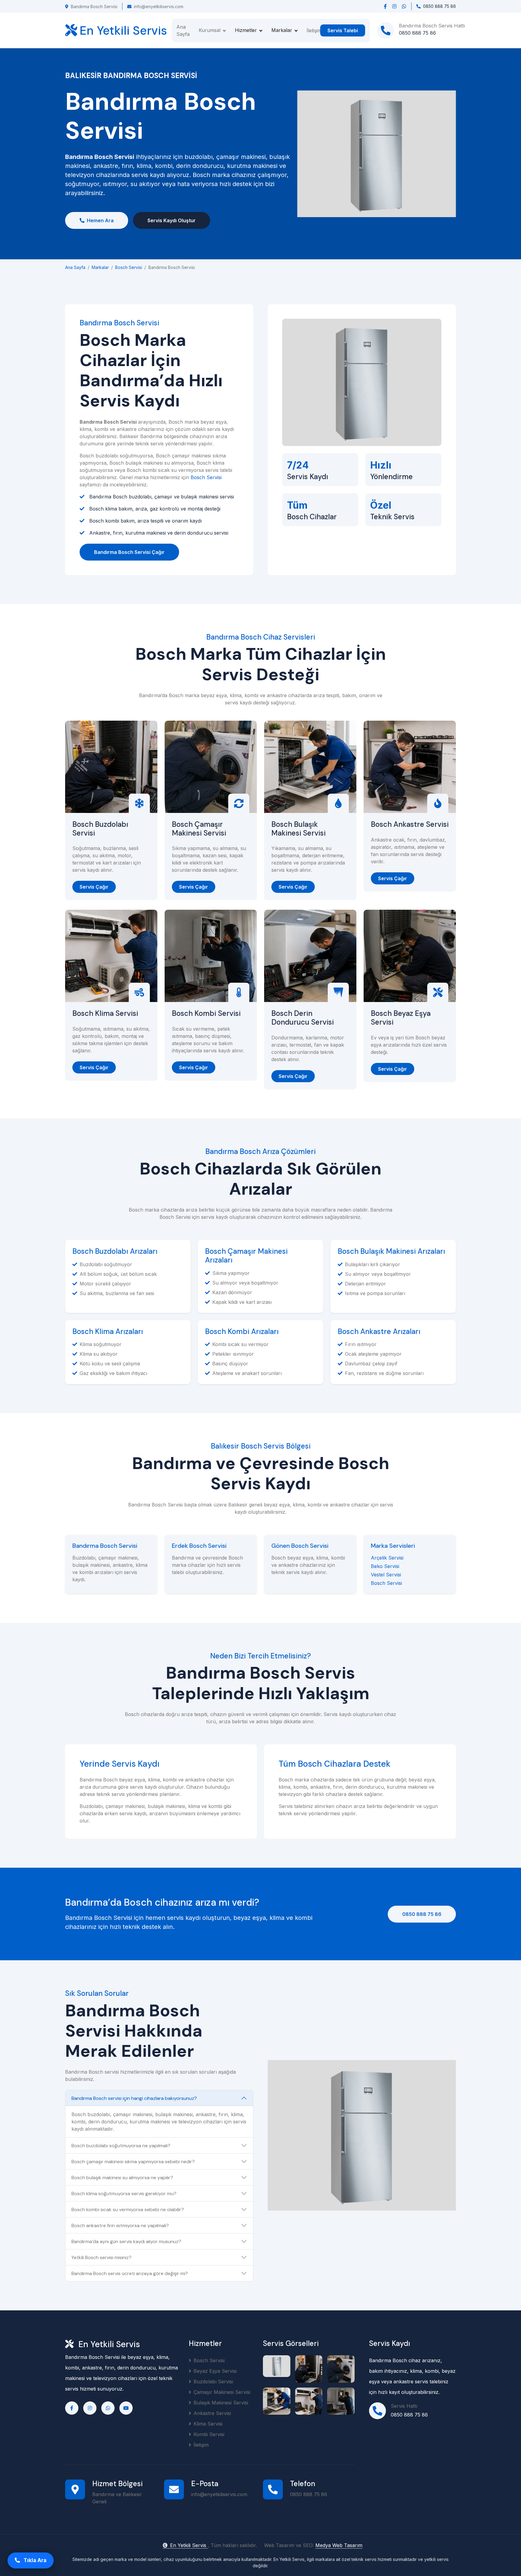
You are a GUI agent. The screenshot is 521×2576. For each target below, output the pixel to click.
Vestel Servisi (386, 1575)
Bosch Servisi (129, 267)
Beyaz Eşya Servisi (215, 2371)
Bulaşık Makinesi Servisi (221, 2403)
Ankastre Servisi (212, 2413)
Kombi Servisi (209, 2434)
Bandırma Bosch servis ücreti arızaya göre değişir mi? (130, 2273)
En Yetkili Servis (189, 2545)
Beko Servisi (385, 1566)
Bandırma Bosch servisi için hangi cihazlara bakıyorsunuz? (134, 2098)
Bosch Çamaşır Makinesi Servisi (199, 829)
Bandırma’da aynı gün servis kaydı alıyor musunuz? (126, 2241)
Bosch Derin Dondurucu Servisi (303, 1018)
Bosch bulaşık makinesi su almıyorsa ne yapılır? (122, 2178)
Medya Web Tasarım (339, 2545)
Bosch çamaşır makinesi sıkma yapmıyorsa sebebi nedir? (133, 2162)
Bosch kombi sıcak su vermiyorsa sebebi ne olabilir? (128, 2209)
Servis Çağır (94, 887)
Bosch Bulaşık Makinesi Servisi (298, 829)
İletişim (314, 30)
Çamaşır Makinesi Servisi (222, 2392)
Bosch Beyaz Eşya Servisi (401, 1018)
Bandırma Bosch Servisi (94, 6)
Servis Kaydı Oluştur (172, 220)
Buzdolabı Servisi (213, 2382)
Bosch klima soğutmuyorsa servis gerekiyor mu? (124, 2194)
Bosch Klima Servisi (105, 1014)
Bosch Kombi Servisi (206, 1014)
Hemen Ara (100, 220)
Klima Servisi (208, 2424)
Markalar (100, 267)
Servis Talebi (343, 30)
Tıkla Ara (34, 2560)
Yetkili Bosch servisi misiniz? (101, 2257)
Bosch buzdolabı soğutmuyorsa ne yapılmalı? (121, 2146)
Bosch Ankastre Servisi (410, 825)
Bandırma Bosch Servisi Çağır (129, 552)
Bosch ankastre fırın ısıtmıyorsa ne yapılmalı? (120, 2225)
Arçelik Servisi (387, 1558)
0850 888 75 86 (422, 1914)
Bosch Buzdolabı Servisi (100, 829)
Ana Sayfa (183, 30)
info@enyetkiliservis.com (159, 6)
